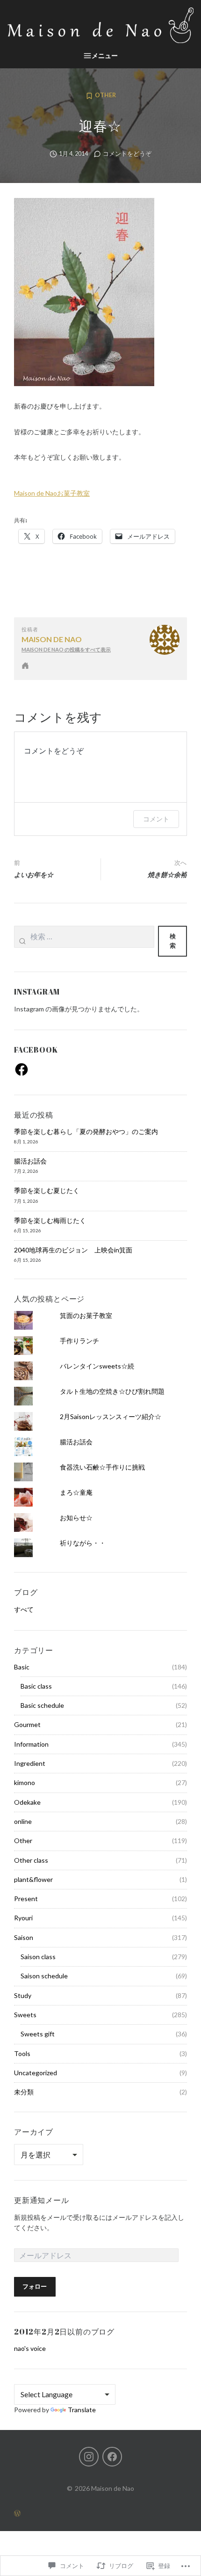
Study (23, 1995)
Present (26, 1899)
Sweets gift (38, 2034)
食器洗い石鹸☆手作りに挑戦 (102, 1467)
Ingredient (30, 1763)
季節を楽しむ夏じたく (47, 1190)
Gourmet (27, 1724)
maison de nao (52, 639)
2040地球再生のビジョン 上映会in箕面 (73, 1250)
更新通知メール (42, 2200)
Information (31, 1744)
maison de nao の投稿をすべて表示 (66, 649)
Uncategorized (36, 2073)
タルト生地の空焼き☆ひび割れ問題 (112, 1391)
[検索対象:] (84, 941)
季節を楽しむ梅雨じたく (50, 1220)
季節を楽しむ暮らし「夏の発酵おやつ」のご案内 (86, 1131)
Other (105, 95)
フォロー (35, 2287)
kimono (25, 1782)
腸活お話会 (30, 1161)
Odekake (27, 1802)
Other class (31, 1860)
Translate (82, 2410)
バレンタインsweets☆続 (97, 1366)
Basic (22, 1667)
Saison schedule (44, 1976)
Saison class (38, 1957)
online (23, 1821)
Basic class (36, 1686)
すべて (24, 1609)
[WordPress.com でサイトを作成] (100, 2513)
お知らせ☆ (76, 1518)
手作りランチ (79, 1341)
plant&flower (33, 1879)
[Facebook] (22, 1069)
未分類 (24, 2092)
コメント (156, 819)
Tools (22, 2053)
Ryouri (23, 1918)
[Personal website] (25, 666)
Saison (24, 1937)
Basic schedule (42, 1705)
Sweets (25, 2015)
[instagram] (89, 2457)
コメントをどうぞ (127, 154)
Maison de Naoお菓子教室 (52, 493)
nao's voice (30, 2348)
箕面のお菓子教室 (86, 1315)
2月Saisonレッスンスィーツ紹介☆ (111, 1416)
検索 (173, 941)
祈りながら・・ (83, 1543)
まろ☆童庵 (76, 1492)
